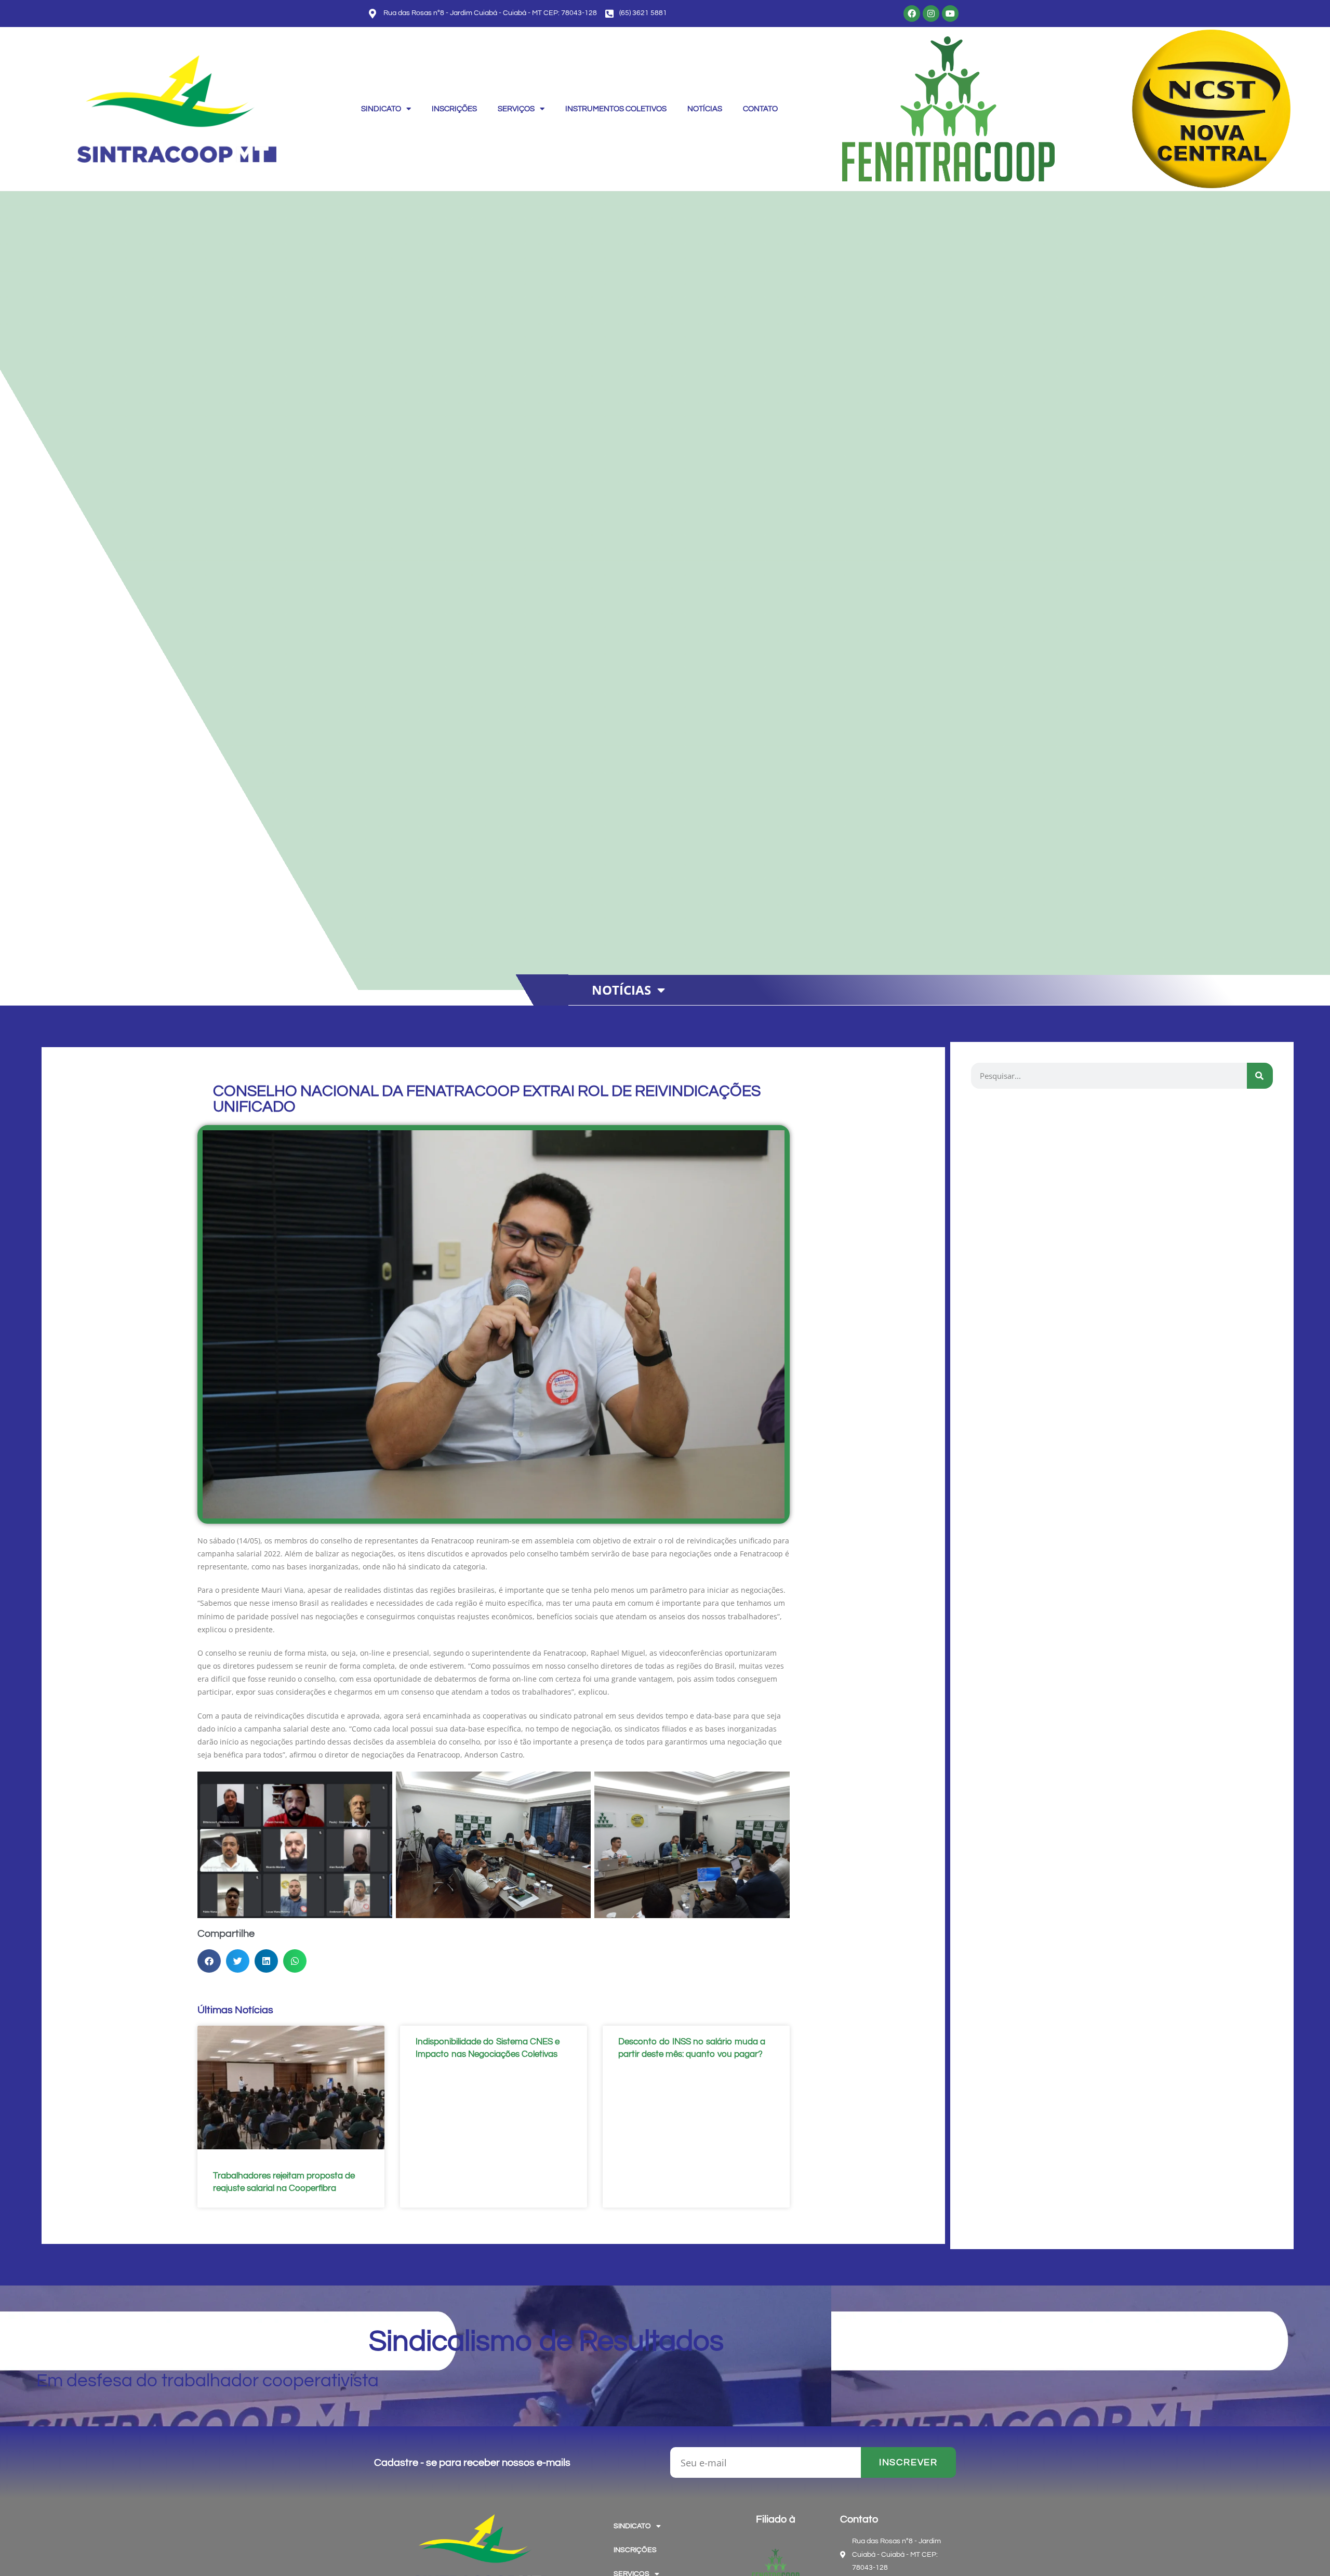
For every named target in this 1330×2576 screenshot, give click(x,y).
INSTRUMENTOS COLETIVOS (616, 109)
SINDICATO (381, 109)
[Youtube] (950, 14)
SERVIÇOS (516, 109)
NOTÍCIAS (705, 109)
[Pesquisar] (1260, 1076)
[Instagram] (931, 14)
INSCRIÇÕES (454, 109)
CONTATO (760, 109)
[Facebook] (912, 14)
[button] (628, 990)
